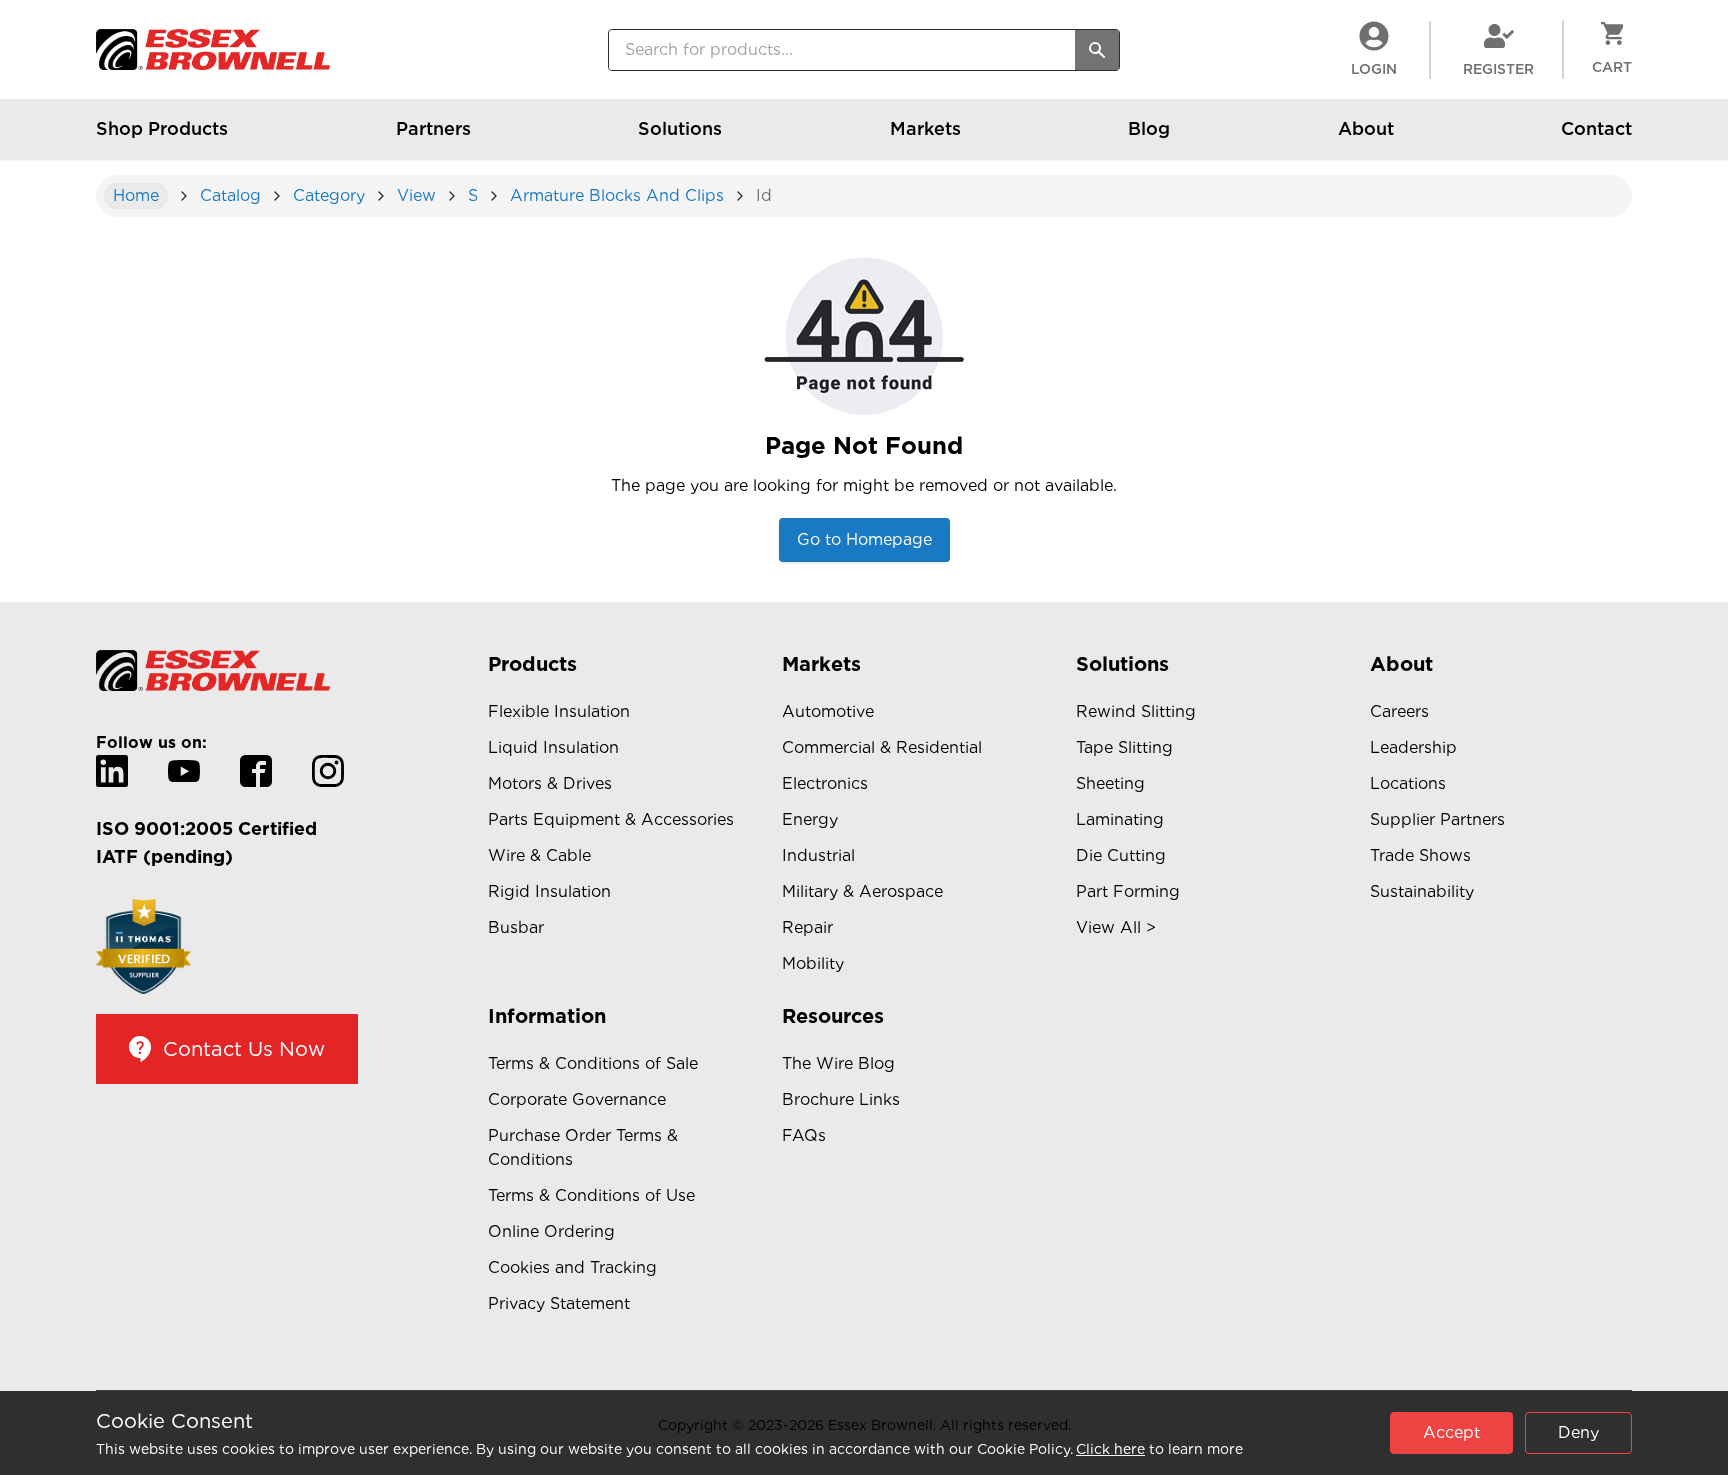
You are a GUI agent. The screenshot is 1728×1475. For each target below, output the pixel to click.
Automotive (828, 711)
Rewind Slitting (1136, 711)
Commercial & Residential (882, 747)
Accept (1451, 1432)
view (416, 195)
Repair (807, 927)
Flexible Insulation (559, 711)
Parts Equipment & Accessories (611, 819)
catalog (230, 195)
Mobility (813, 963)
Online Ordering (551, 1231)
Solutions (680, 128)
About (1366, 128)
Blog (1149, 128)
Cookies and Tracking (572, 1267)
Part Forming (1128, 891)
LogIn (1374, 69)
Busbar (516, 927)
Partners (433, 128)
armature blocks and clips (617, 195)
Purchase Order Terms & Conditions (583, 1147)
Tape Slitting (1124, 747)
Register (1498, 69)
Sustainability (1422, 891)
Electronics (825, 783)
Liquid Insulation (553, 747)
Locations (1408, 783)
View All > (1116, 927)
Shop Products (162, 128)
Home (136, 195)
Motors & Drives (550, 783)
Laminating (1120, 819)
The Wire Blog (838, 1063)
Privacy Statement (559, 1303)
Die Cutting (1121, 855)
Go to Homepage (864, 539)
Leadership (1413, 747)
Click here (1110, 1449)
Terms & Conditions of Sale (593, 1063)
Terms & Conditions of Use (591, 1195)
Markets (925, 128)
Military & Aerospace (862, 891)
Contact (1596, 128)
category (329, 195)
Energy (810, 819)
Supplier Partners (1437, 819)
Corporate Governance (577, 1099)
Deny (1578, 1432)
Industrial (818, 855)
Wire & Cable (539, 855)
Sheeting (1110, 783)
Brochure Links (841, 1099)
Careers (1399, 711)
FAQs (804, 1135)
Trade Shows (1420, 855)
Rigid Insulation (549, 891)
